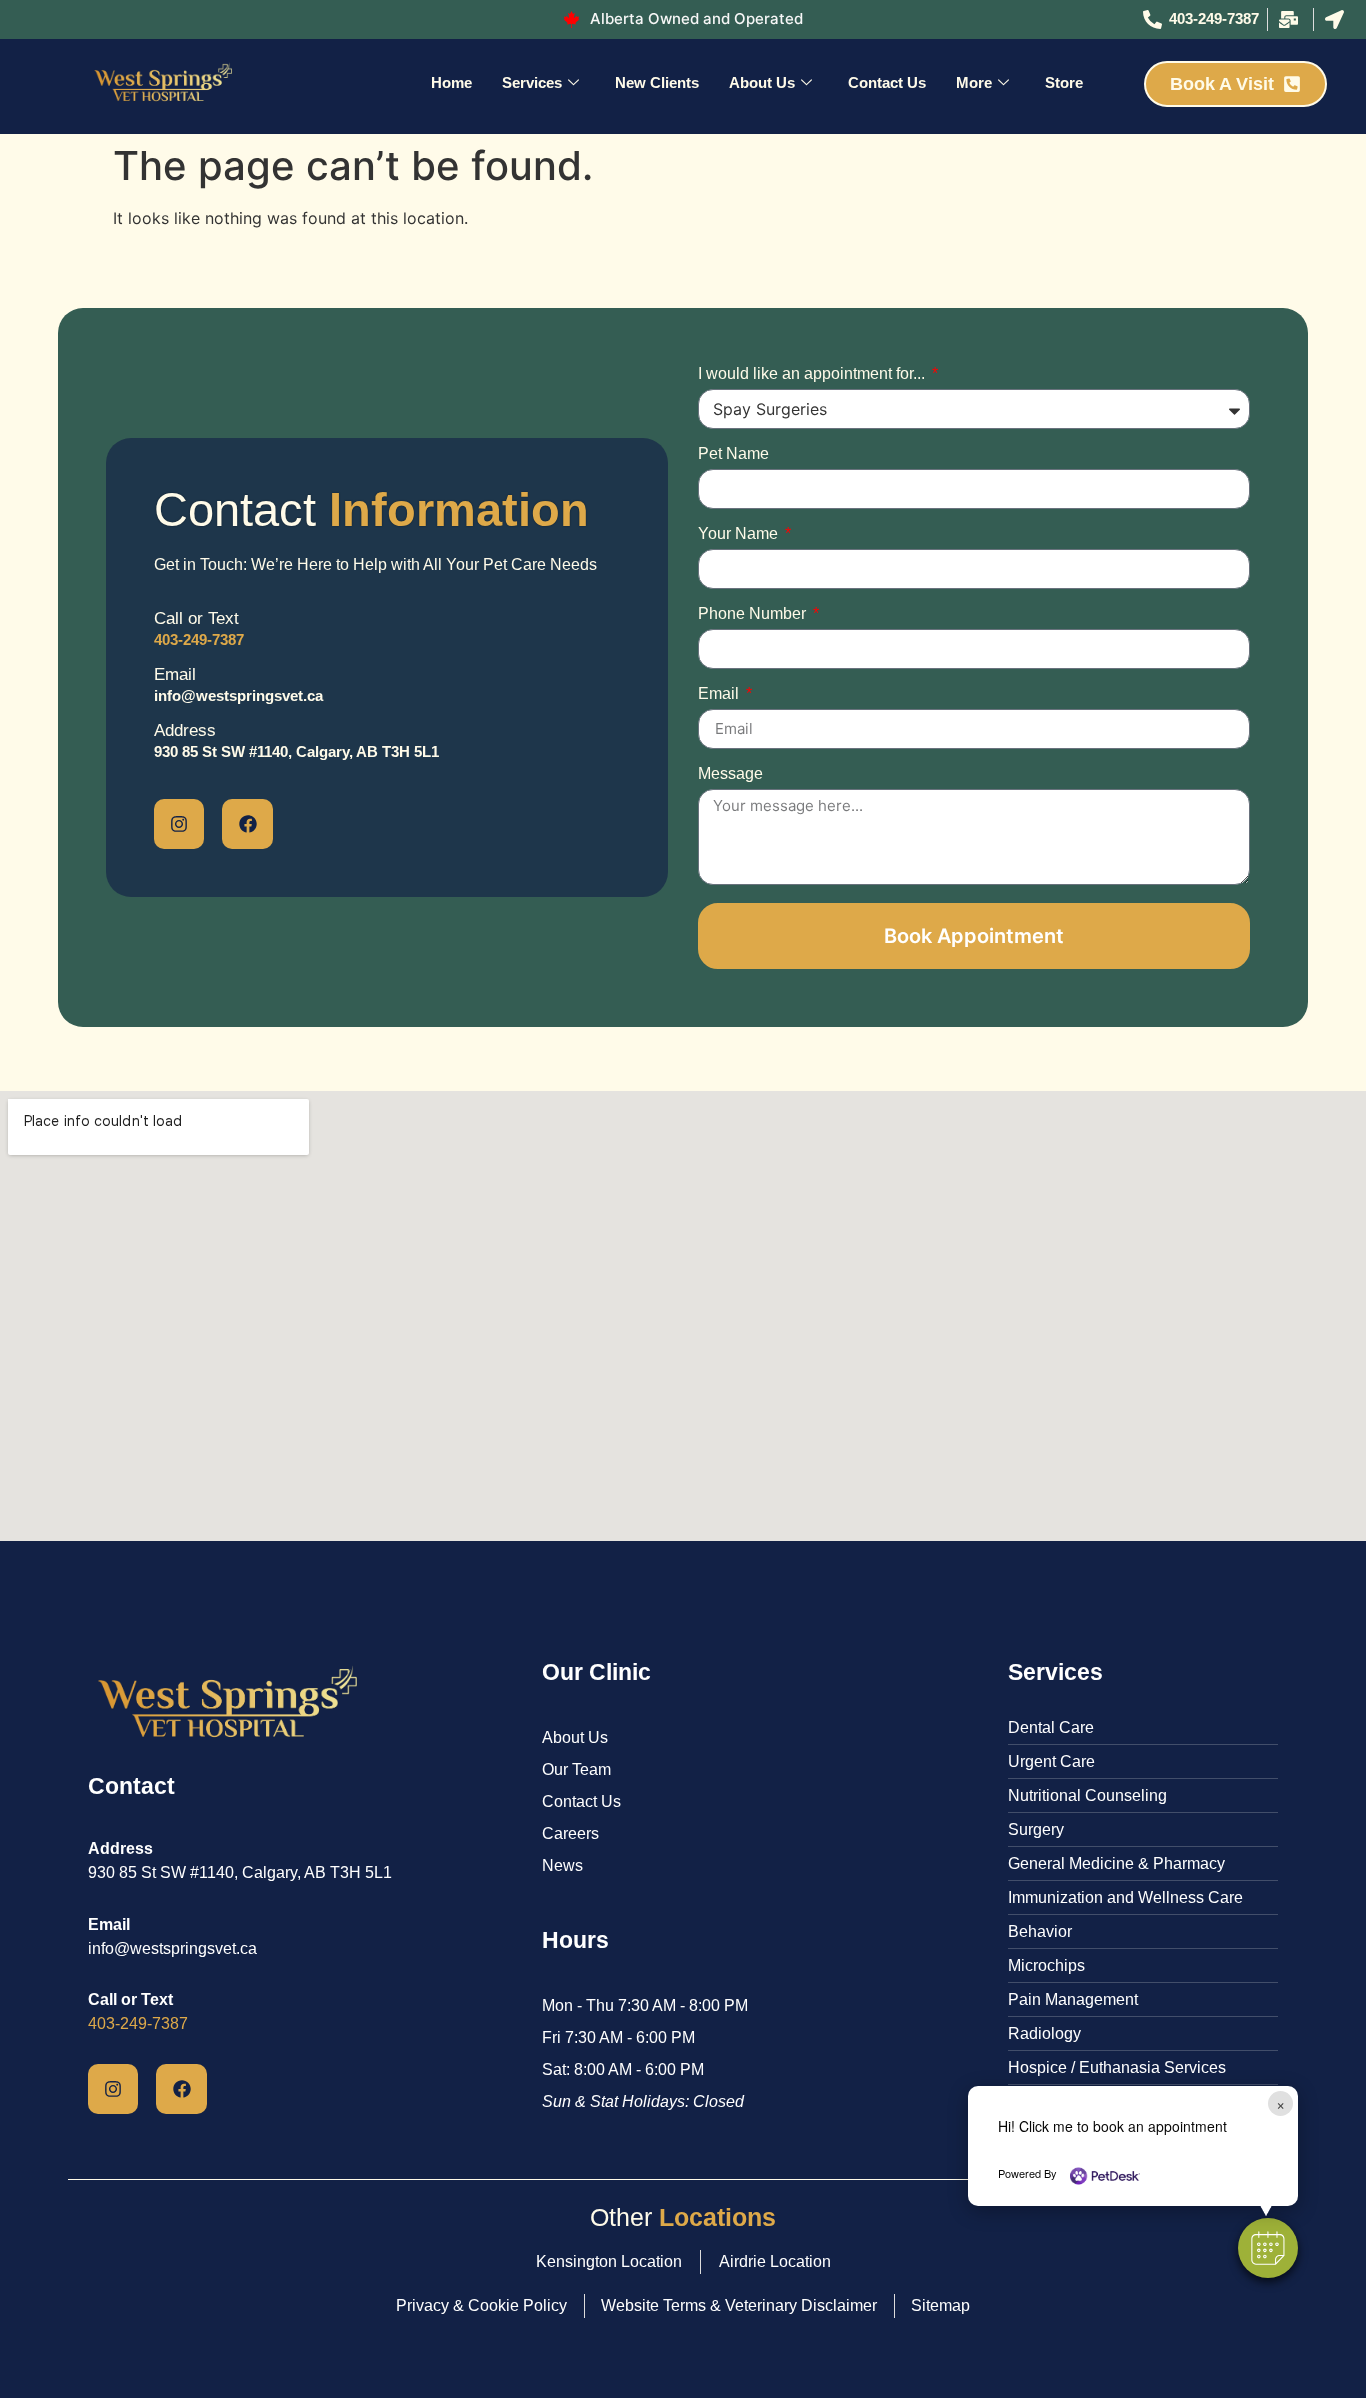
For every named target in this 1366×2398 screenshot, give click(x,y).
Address (185, 730)
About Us (762, 82)
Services (532, 82)
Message (730, 774)
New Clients (657, 82)
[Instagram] (179, 824)
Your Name (740, 534)
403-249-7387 (199, 639)
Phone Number (754, 614)
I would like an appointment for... (813, 374)
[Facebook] (247, 824)
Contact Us (887, 82)
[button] (1268, 2248)
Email (175, 674)
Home (451, 82)
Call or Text (196, 618)
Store (1064, 82)
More (974, 82)
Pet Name (733, 454)
